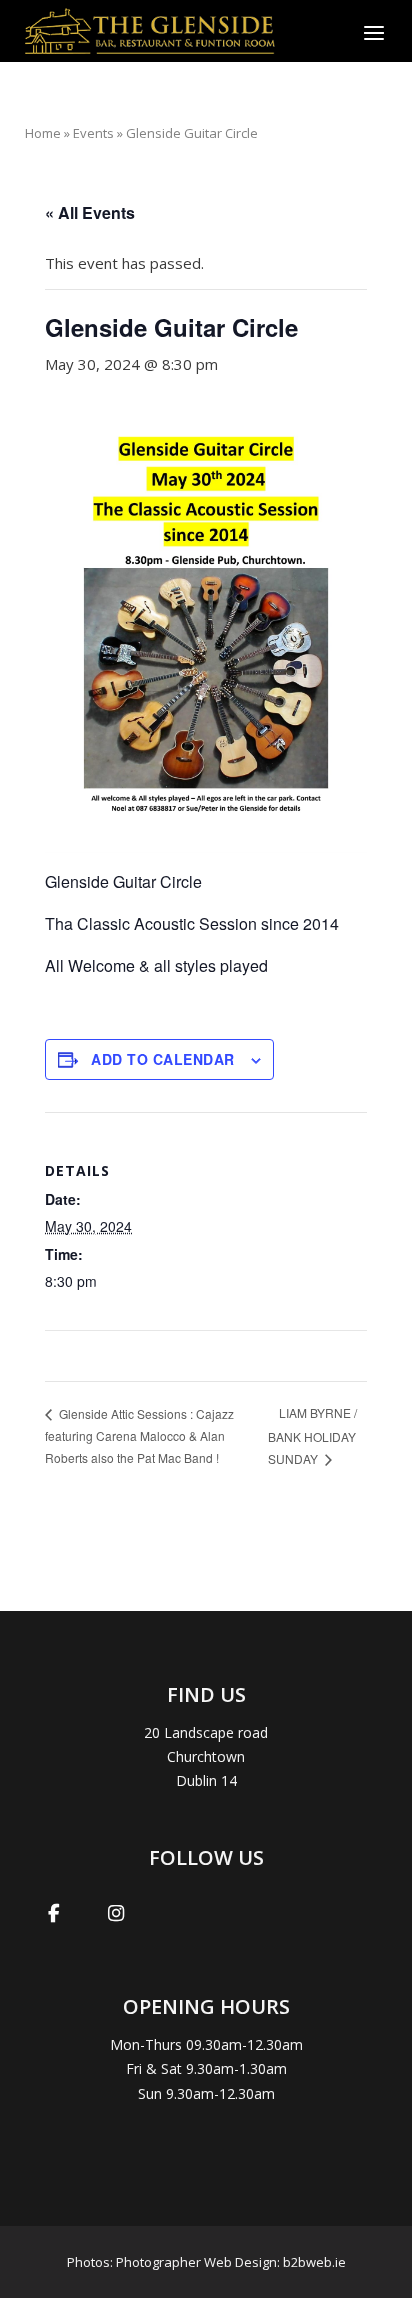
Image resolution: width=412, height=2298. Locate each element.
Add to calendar (163, 1059)
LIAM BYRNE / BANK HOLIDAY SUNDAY (312, 1435)
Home (43, 133)
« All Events (90, 212)
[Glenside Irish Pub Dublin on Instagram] (116, 1913)
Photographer (158, 2262)
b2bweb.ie (314, 2262)
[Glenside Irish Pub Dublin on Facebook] (54, 1913)
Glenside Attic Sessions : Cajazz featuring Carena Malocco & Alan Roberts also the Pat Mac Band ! (139, 1435)
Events (93, 133)
